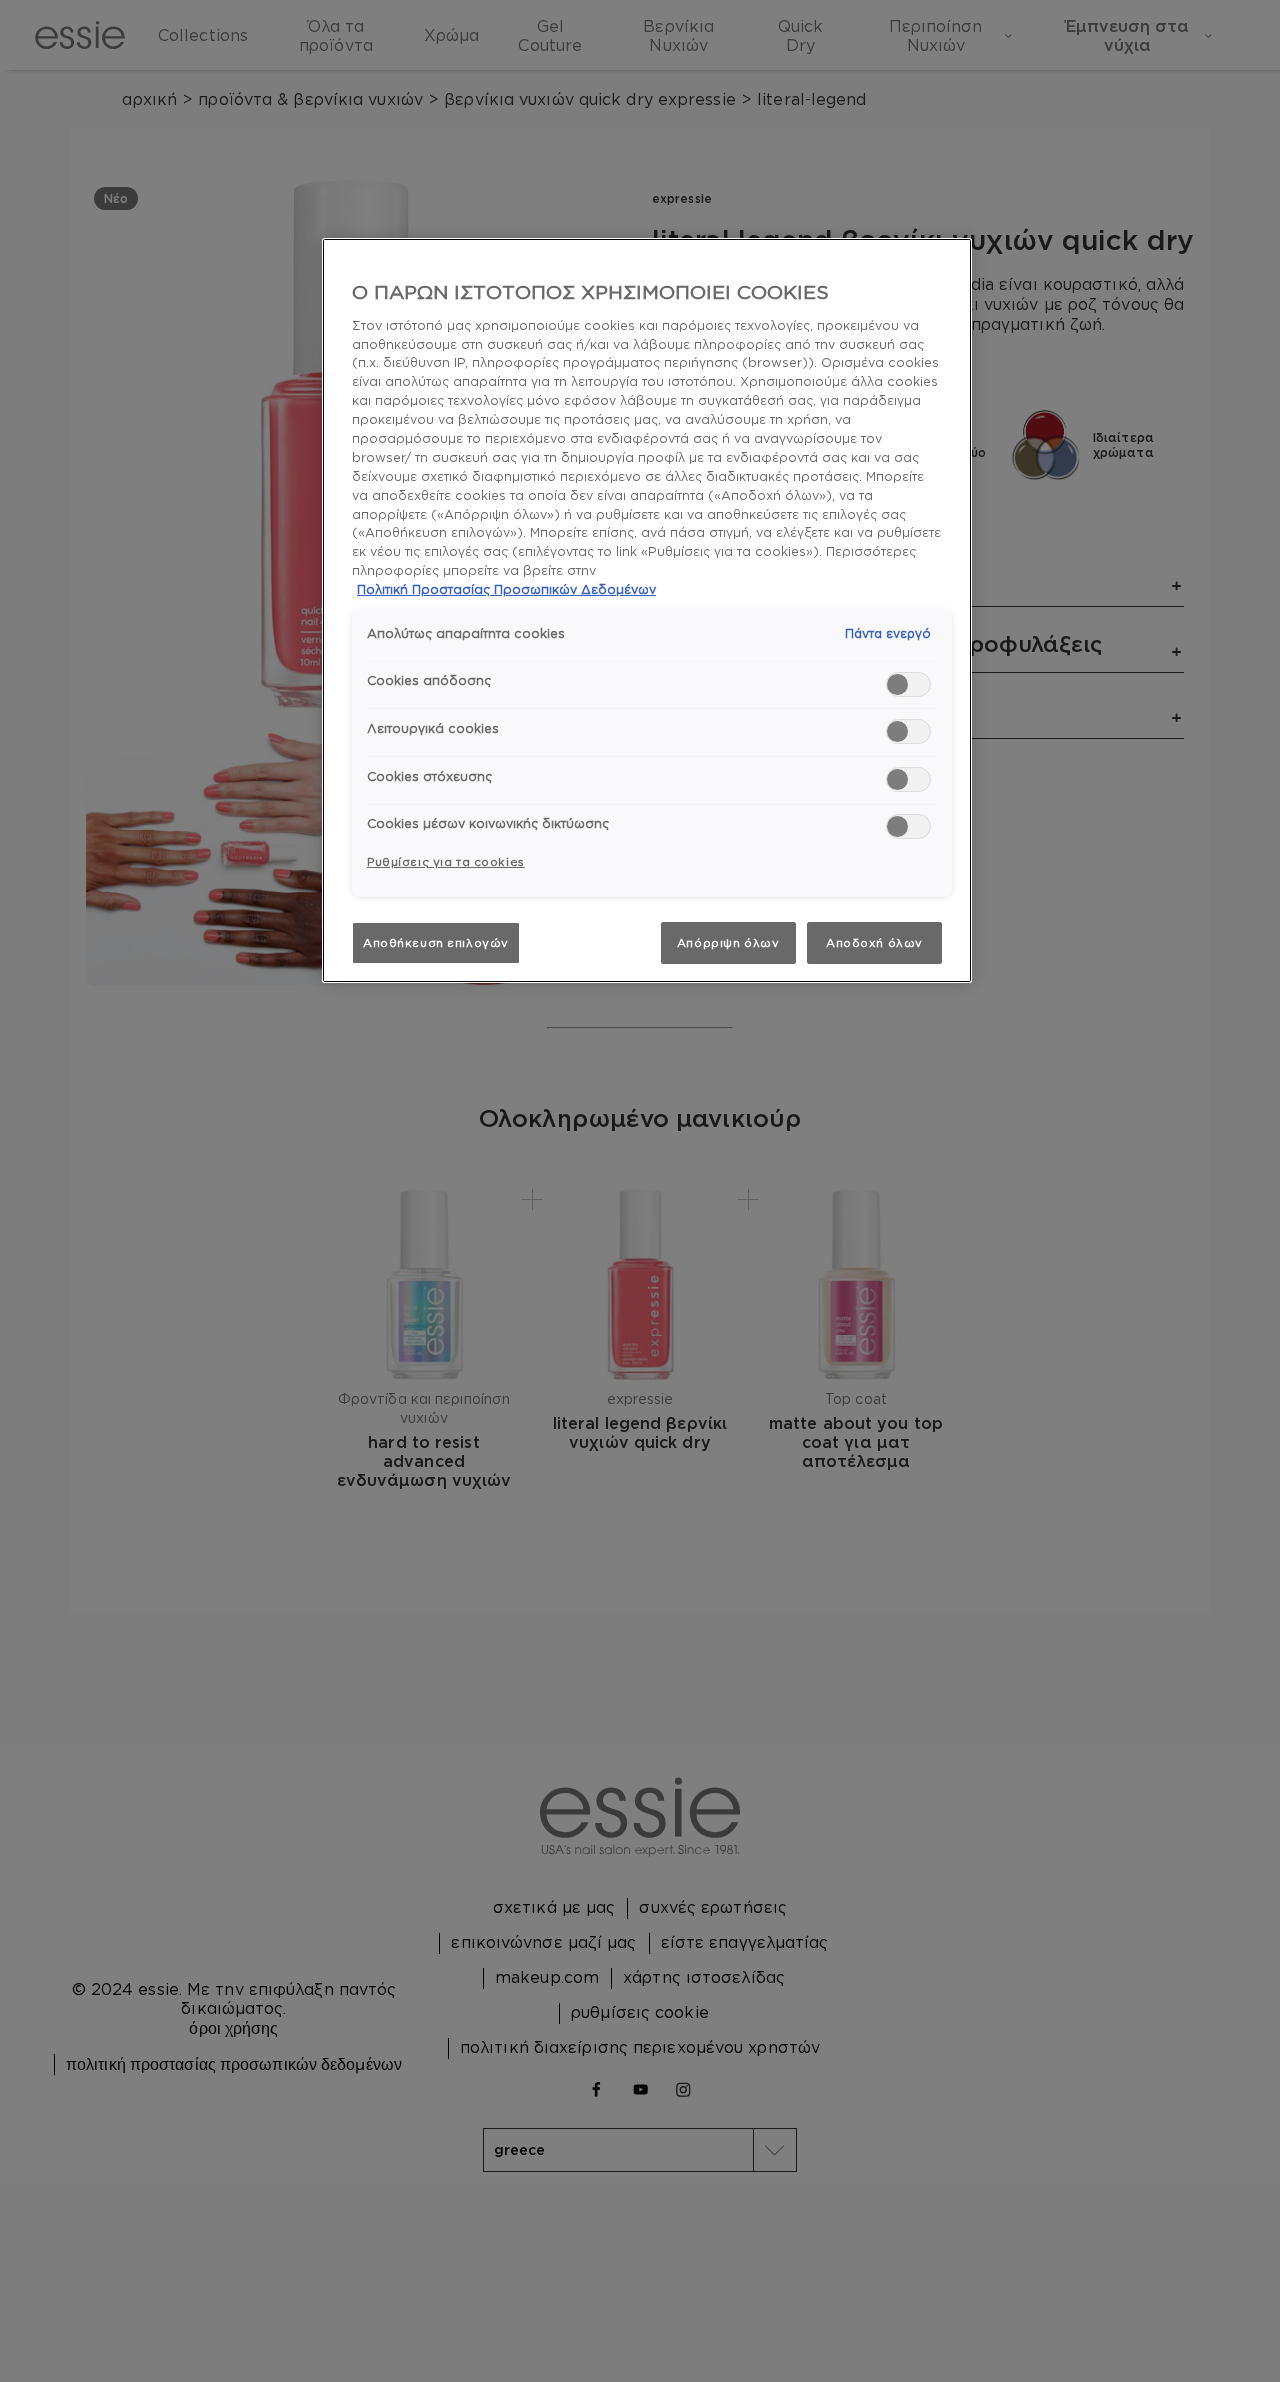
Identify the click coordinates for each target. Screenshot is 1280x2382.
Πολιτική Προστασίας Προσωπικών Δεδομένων (506, 589)
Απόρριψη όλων (728, 942)
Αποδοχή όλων (874, 942)
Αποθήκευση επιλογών (436, 942)
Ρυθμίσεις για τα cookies (446, 861)
